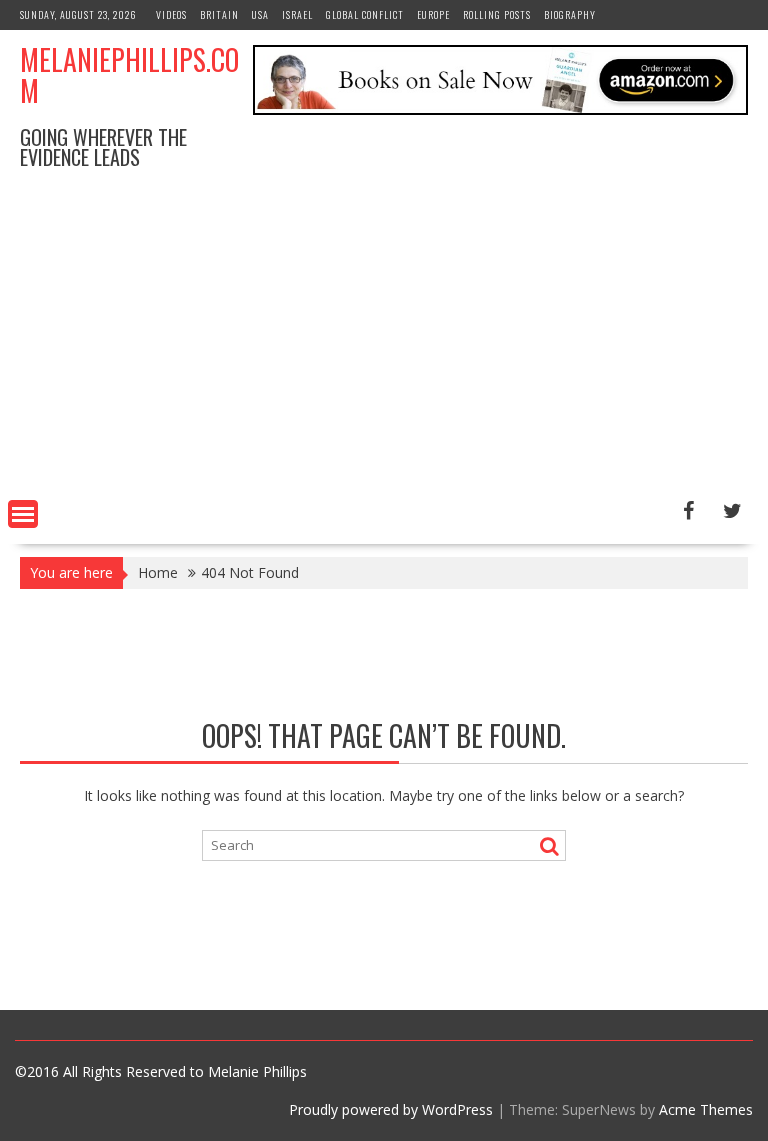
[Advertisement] (384, 342)
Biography (570, 14)
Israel (297, 14)
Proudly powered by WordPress (391, 1109)
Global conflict (365, 14)
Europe (433, 14)
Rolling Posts (497, 14)
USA (260, 14)
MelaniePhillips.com (129, 75)
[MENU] (23, 514)
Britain (219, 14)
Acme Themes (706, 1109)
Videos (171, 14)
